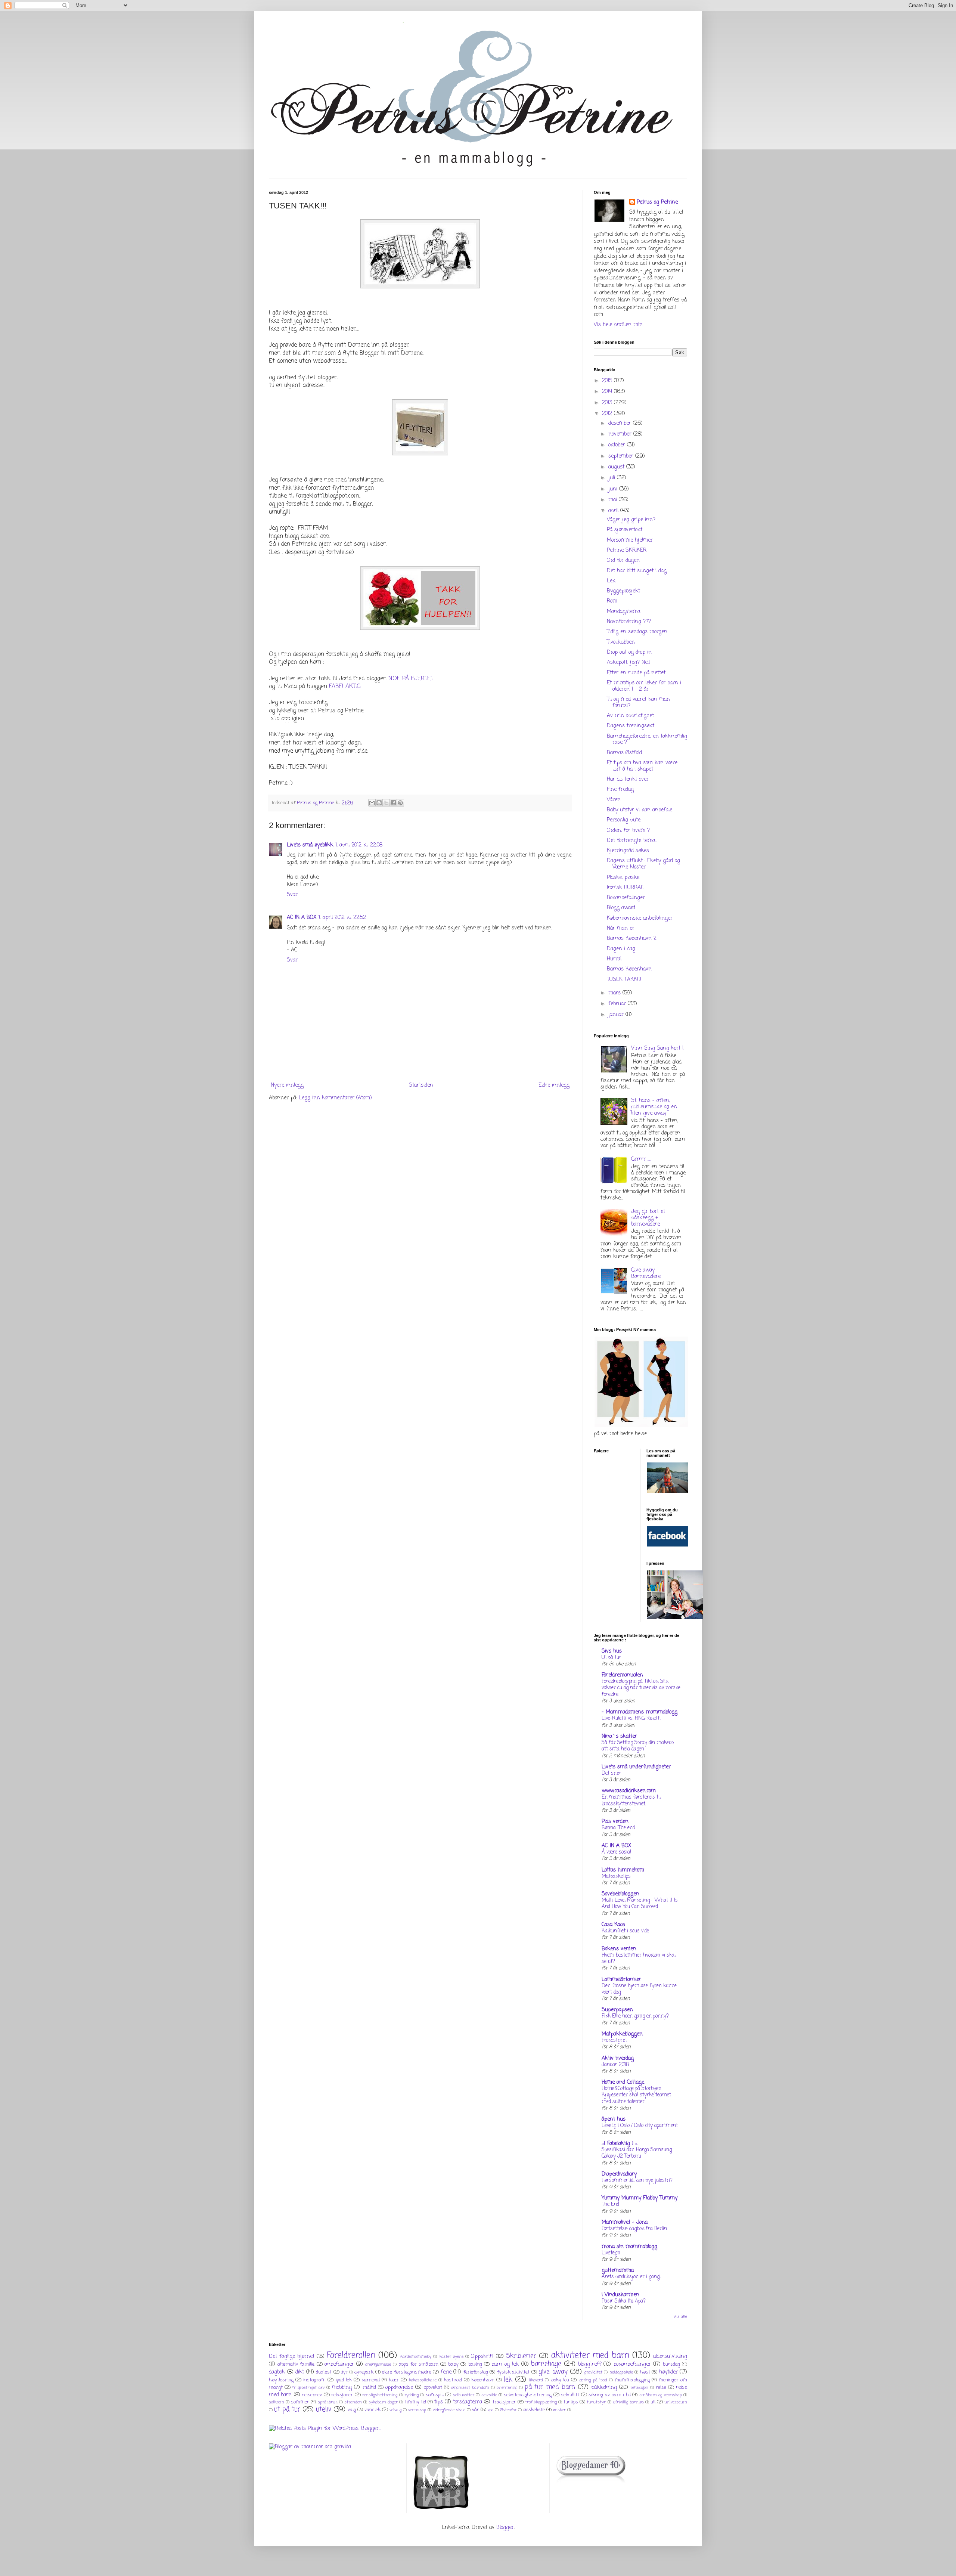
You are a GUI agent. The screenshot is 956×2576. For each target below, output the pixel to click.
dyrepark (364, 2372)
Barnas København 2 (632, 939)
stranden (353, 2402)
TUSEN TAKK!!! (624, 980)
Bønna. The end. (619, 1828)
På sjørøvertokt (625, 530)
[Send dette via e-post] (372, 803)
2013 (608, 403)
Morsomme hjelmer (630, 540)
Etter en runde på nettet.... (638, 673)
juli (613, 478)
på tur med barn (550, 2387)
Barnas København (629, 969)
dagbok (277, 2372)
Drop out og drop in (629, 652)
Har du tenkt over (628, 779)
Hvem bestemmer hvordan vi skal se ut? (639, 1958)
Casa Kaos (613, 1925)
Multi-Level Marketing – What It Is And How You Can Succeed (640, 1903)
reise (661, 2388)
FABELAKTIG (345, 686)
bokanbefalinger (632, 2364)
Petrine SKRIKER (627, 550)
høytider (668, 2372)
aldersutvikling (670, 2357)
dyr (344, 2372)
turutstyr (596, 2402)
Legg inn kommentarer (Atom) (335, 1098)
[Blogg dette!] (379, 803)
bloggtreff (590, 2364)
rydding (412, 2395)
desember (621, 423)
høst (645, 2372)
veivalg (395, 2410)
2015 (608, 381)
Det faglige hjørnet (292, 2357)
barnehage (546, 2364)
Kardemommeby (416, 2357)
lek (508, 2380)
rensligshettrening (380, 2395)
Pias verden (615, 1822)
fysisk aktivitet (513, 2372)
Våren (614, 800)
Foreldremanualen (622, 1675)
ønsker (559, 2410)
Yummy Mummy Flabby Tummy (640, 2198)
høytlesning (281, 2380)
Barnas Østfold (624, 753)
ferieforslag (476, 2372)
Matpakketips (616, 1876)
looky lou (560, 2380)
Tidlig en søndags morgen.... (639, 632)
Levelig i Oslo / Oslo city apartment (640, 2125)
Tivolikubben (621, 642)
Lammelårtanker (621, 1980)
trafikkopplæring (541, 2402)
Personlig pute (624, 820)
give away (553, 2372)
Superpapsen (617, 2010)
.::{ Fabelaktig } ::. (620, 2144)
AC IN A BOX (302, 918)
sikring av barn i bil (610, 2395)
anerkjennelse (378, 2364)
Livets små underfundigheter (636, 1767)
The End (610, 2204)
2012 (608, 414)
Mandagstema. (624, 612)
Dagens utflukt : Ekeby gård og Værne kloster (643, 864)
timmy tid (415, 2402)
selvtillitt (570, 2395)
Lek (611, 581)
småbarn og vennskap (661, 2395)
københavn (483, 2380)
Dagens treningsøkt (631, 726)
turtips (571, 2402)
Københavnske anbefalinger (640, 918)
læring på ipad (593, 2380)
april (614, 511)
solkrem (277, 2402)
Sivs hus (612, 1651)
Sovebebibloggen (620, 1894)
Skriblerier (521, 2356)
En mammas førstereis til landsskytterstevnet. (631, 1800)
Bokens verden (619, 1949)
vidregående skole (449, 2410)
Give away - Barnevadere (646, 1273)
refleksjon (639, 2388)
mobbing (342, 2388)
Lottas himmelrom (623, 1870)
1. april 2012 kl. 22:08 (359, 845)
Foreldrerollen (351, 2356)
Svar (292, 895)
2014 (608, 392)
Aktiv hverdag (618, 2058)
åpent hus (614, 2119)
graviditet (593, 2372)
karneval (371, 2380)
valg (352, 2410)
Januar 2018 (615, 2065)
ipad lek (344, 2380)
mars (615, 993)
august (617, 467)
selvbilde (489, 2395)
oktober (618, 445)
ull (653, 2402)
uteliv (324, 2410)
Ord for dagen (623, 561)
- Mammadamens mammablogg (640, 1712)
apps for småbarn (419, 2364)
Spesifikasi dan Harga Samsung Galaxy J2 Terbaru (637, 2153)
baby (453, 2364)
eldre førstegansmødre (407, 2372)
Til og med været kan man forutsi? (638, 703)
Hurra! (614, 959)
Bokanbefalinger (626, 898)
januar (617, 1015)
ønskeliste (534, 2410)
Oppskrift (482, 2357)
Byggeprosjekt (623, 591)
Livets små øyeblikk (310, 845)
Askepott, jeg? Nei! (628, 662)
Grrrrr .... (641, 1159)
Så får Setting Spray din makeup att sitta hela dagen (638, 1746)
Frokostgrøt (614, 2040)
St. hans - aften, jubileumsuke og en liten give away (654, 1107)
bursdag (671, 2364)
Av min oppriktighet (630, 716)
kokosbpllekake (423, 2380)
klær (394, 2380)
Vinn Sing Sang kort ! (657, 1048)
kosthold (453, 2380)
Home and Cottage (623, 2082)
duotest (324, 2372)
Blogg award (621, 908)
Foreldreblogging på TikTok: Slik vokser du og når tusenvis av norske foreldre (641, 1688)
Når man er (621, 928)
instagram (314, 2380)
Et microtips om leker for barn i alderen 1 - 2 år (644, 686)
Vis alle (680, 2317)
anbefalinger (339, 2364)
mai (614, 500)
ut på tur (287, 2410)
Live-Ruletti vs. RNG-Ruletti (631, 1718)
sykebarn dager (383, 2402)
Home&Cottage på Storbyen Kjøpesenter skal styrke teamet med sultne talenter (636, 2095)
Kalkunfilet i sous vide (625, 1931)
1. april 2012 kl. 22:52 (342, 918)
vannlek (373, 2410)
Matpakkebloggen (622, 2034)
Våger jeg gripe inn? (631, 520)
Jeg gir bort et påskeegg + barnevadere (648, 1218)
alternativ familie (296, 2364)
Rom (612, 601)
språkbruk (328, 2402)
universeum (676, 2402)
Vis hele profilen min (618, 325)
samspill (435, 2395)
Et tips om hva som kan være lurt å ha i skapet (642, 766)
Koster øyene (451, 2357)
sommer (300, 2402)
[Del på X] (386, 803)
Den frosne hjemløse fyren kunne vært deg (639, 1989)
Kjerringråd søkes (628, 851)
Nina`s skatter (619, 1736)
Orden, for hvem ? (628, 831)
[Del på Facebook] (393, 803)
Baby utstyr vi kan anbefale (640, 810)
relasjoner (342, 2395)
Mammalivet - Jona (625, 2222)
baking (475, 2364)
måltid (369, 2388)
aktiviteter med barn (590, 2356)
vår (476, 2410)
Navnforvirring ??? (629, 622)
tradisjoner (504, 2402)
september (622, 456)
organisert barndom (470, 2388)
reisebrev (312, 2395)
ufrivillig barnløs (628, 2402)
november (621, 434)
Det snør (612, 1773)
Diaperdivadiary (619, 2174)
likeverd (536, 2380)
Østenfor (508, 2410)
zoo (491, 2410)
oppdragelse (399, 2388)
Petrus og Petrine (657, 202)
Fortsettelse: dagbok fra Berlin (634, 2229)
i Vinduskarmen (620, 2295)
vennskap (417, 2410)
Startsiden (421, 1085)
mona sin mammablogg (629, 2247)
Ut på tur (612, 1657)
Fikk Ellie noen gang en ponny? (635, 2016)
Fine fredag (620, 789)
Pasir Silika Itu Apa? (624, 2301)
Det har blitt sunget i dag (637, 571)
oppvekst (433, 2388)
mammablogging (632, 2380)
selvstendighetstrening (528, 2395)
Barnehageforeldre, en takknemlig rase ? (647, 740)
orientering (507, 2388)
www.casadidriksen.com (629, 1791)
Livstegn (611, 2253)
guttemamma (618, 2271)
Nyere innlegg (287, 1085)
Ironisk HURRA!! (625, 888)
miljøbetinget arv (308, 2388)
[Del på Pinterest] (400, 803)
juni (614, 489)
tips (439, 2402)
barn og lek (505, 2364)
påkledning (604, 2388)
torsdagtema (468, 2402)
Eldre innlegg (554, 1085)
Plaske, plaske (623, 878)
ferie (446, 2372)
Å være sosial (616, 1852)
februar (618, 1004)
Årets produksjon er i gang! (631, 2277)
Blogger (505, 2528)
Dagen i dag (621, 949)
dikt (300, 2372)
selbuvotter (464, 2395)
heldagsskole (621, 2372)
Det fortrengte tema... (632, 841)
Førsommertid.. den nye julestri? (637, 2180)
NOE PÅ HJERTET (412, 679)
